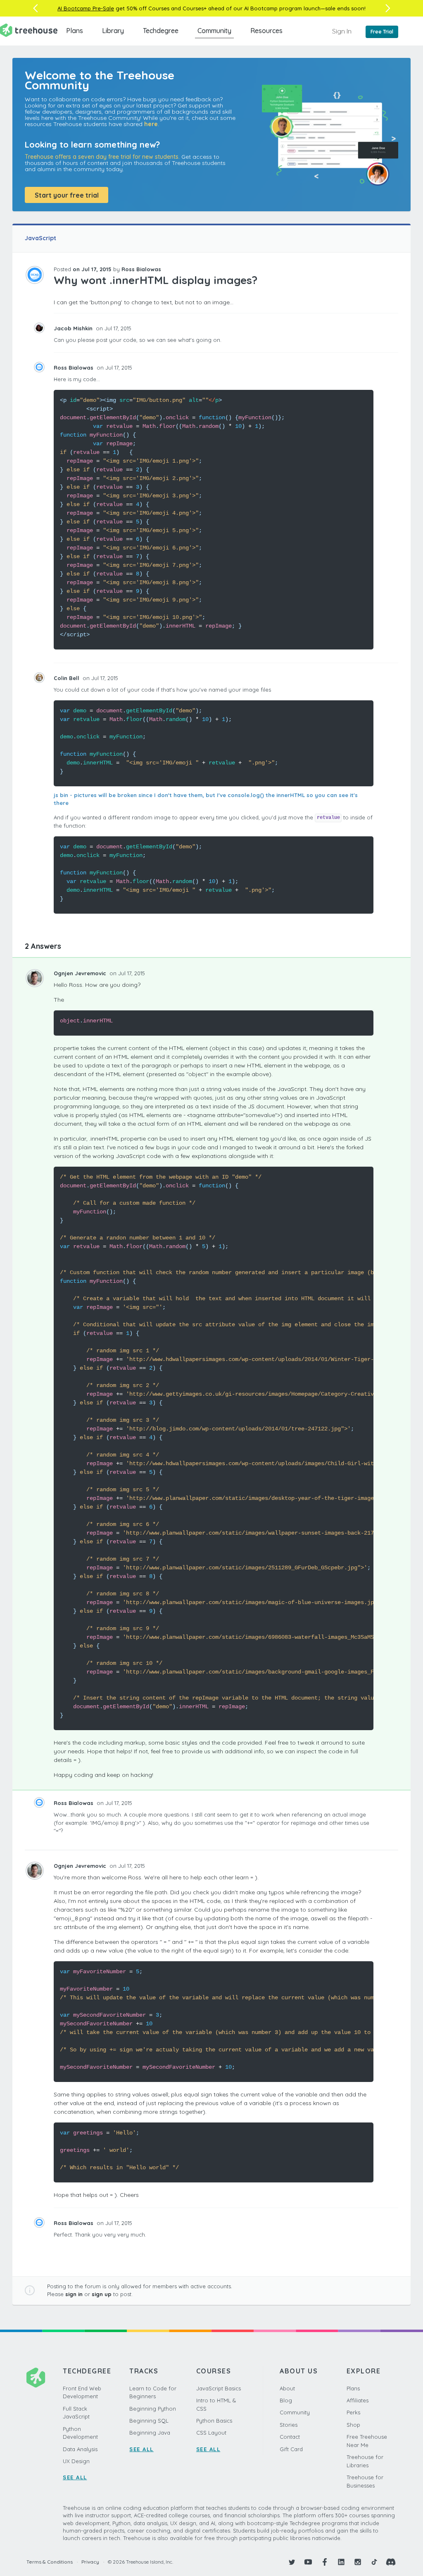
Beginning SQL (149, 2421)
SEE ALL (75, 2477)
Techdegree (161, 31)
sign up (102, 2294)
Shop (353, 2425)
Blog (286, 2400)
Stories (289, 2425)
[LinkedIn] (341, 2562)
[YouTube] (308, 2562)
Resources (266, 31)
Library (113, 31)
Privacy (90, 2562)
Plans (75, 31)
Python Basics (214, 2421)
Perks (353, 2412)
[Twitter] (292, 2562)
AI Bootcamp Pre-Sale (86, 8)
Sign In (342, 31)
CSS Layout (211, 2433)
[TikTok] (374, 2562)
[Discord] (391, 2562)
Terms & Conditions (50, 2562)
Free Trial (382, 32)
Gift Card (291, 2449)
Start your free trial (67, 195)
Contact (290, 2437)
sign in (74, 2294)
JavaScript (40, 238)
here (151, 124)
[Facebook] (325, 2562)
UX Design (76, 2461)
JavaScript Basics (219, 2388)
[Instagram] (358, 2562)
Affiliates (358, 2400)
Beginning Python (153, 2409)
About (287, 2388)
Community (214, 31)
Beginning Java (150, 2433)
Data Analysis (80, 2449)
